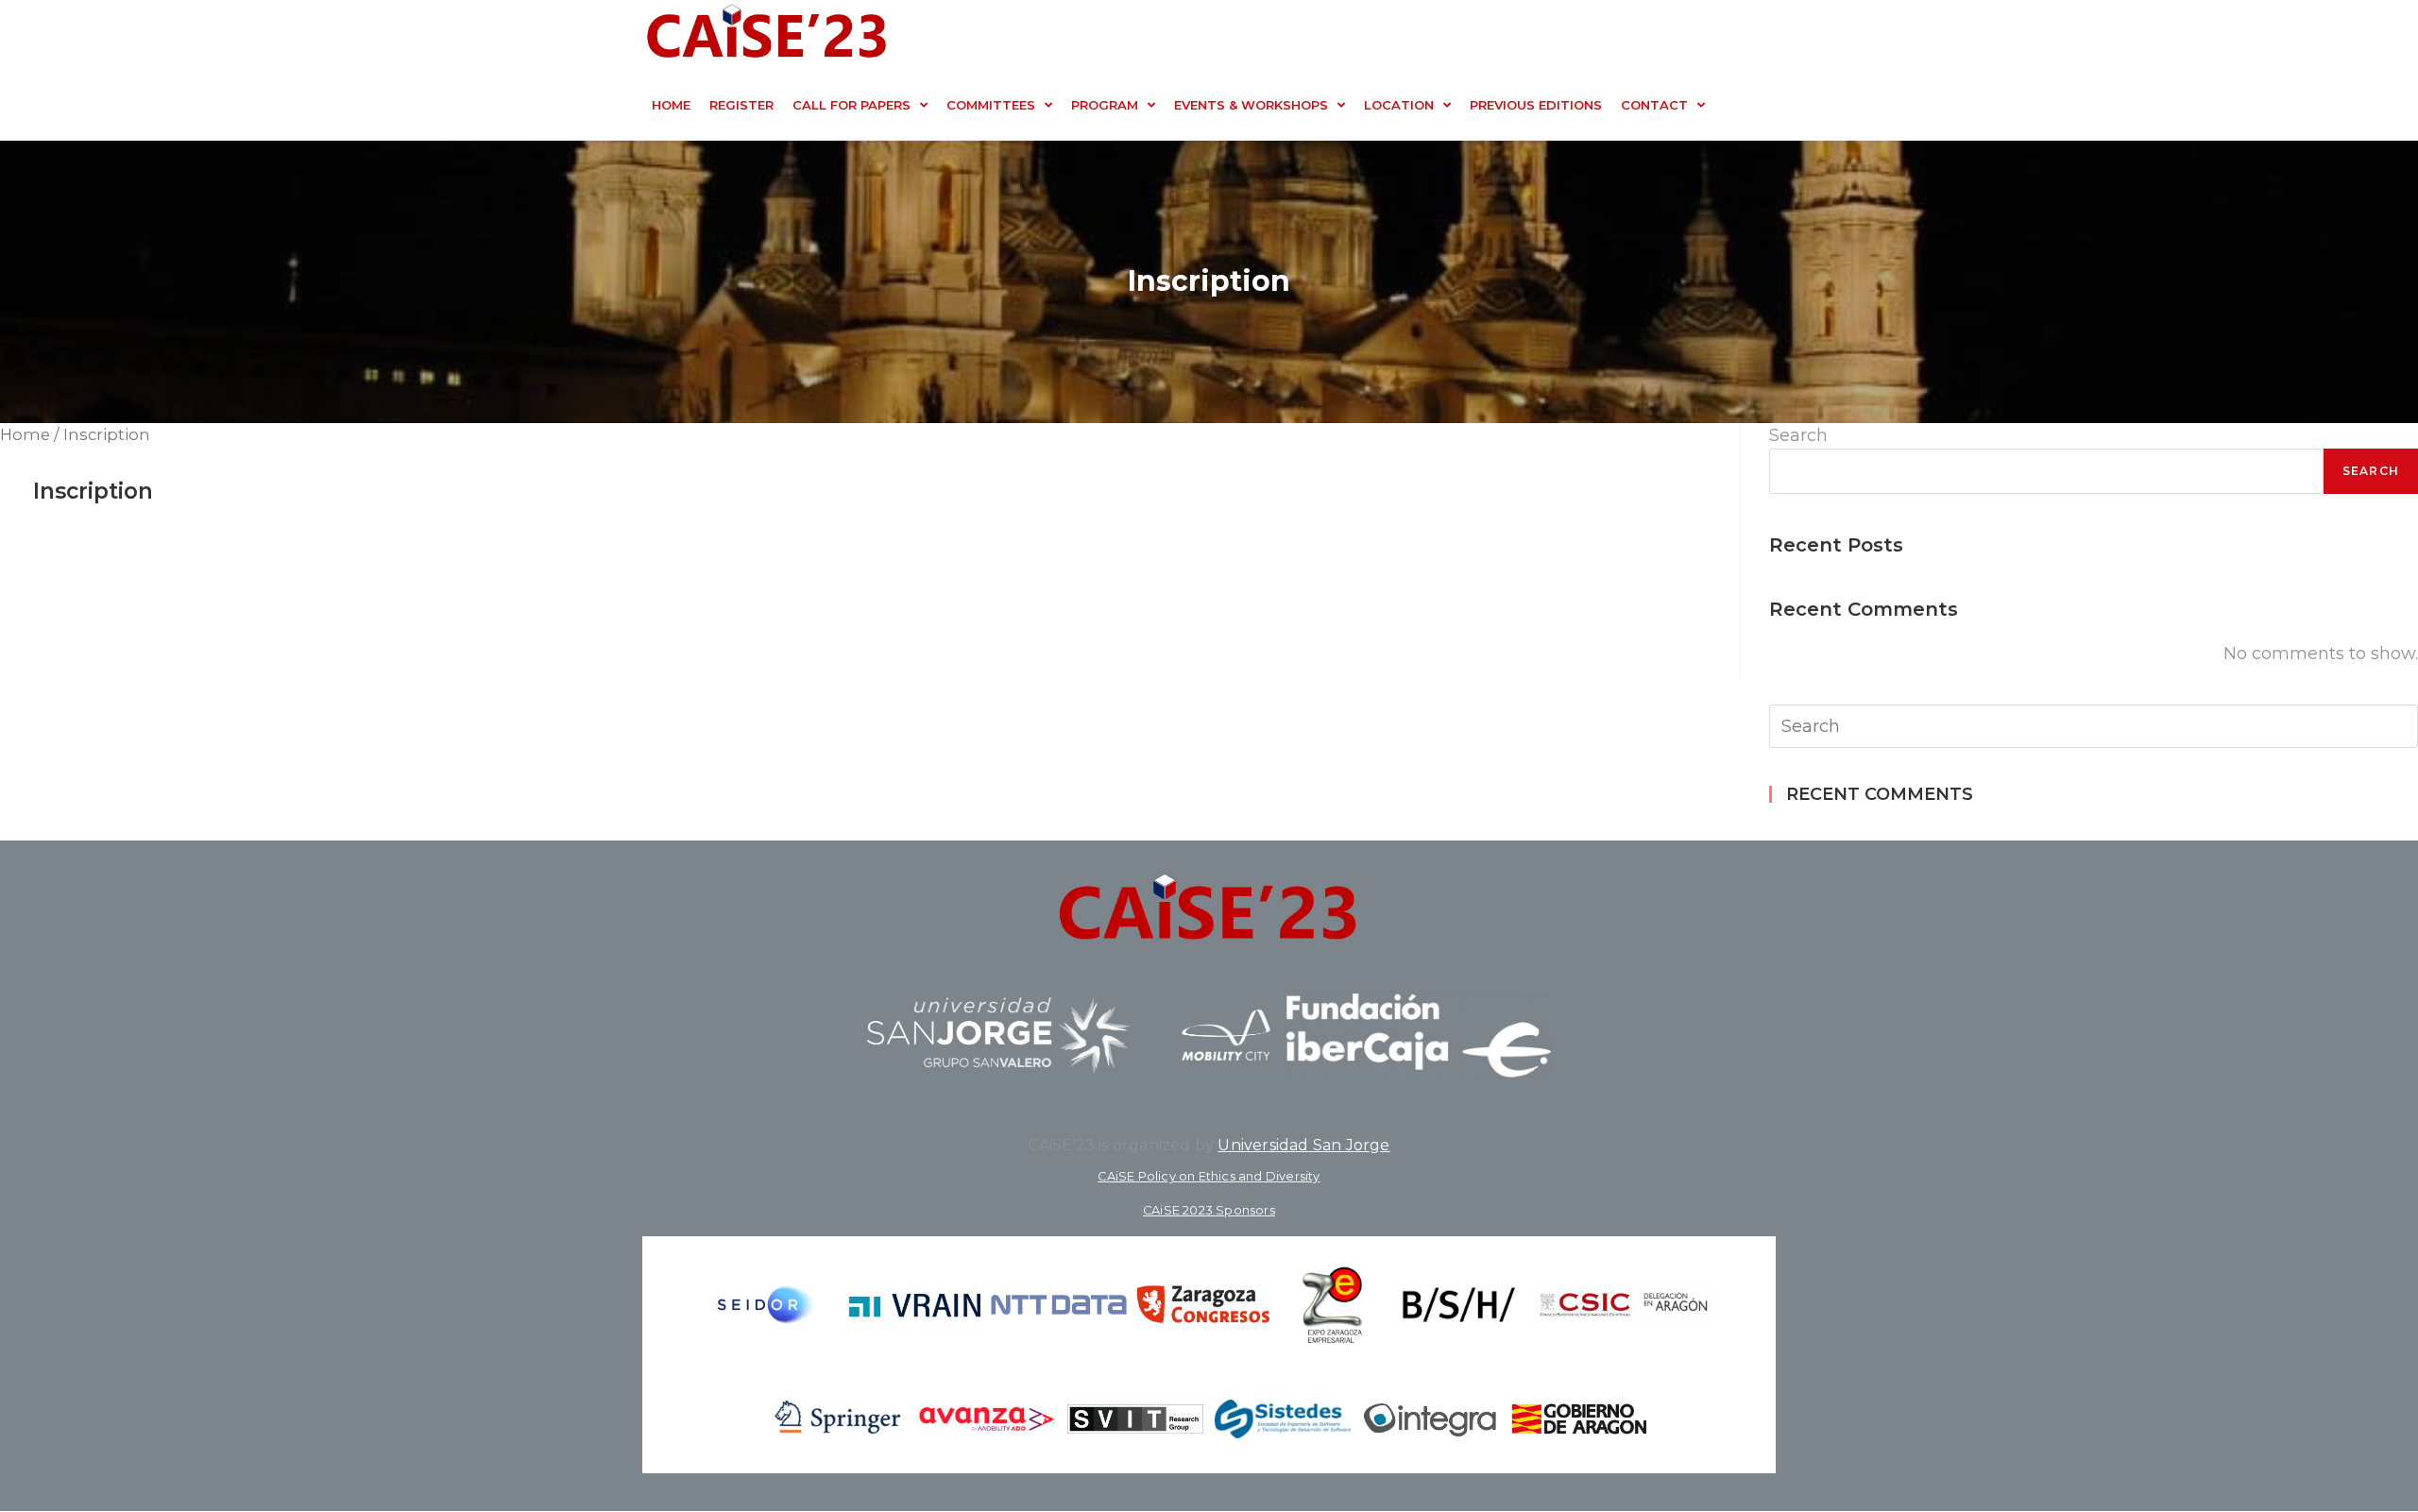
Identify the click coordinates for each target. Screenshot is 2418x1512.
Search (1798, 435)
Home (25, 434)
